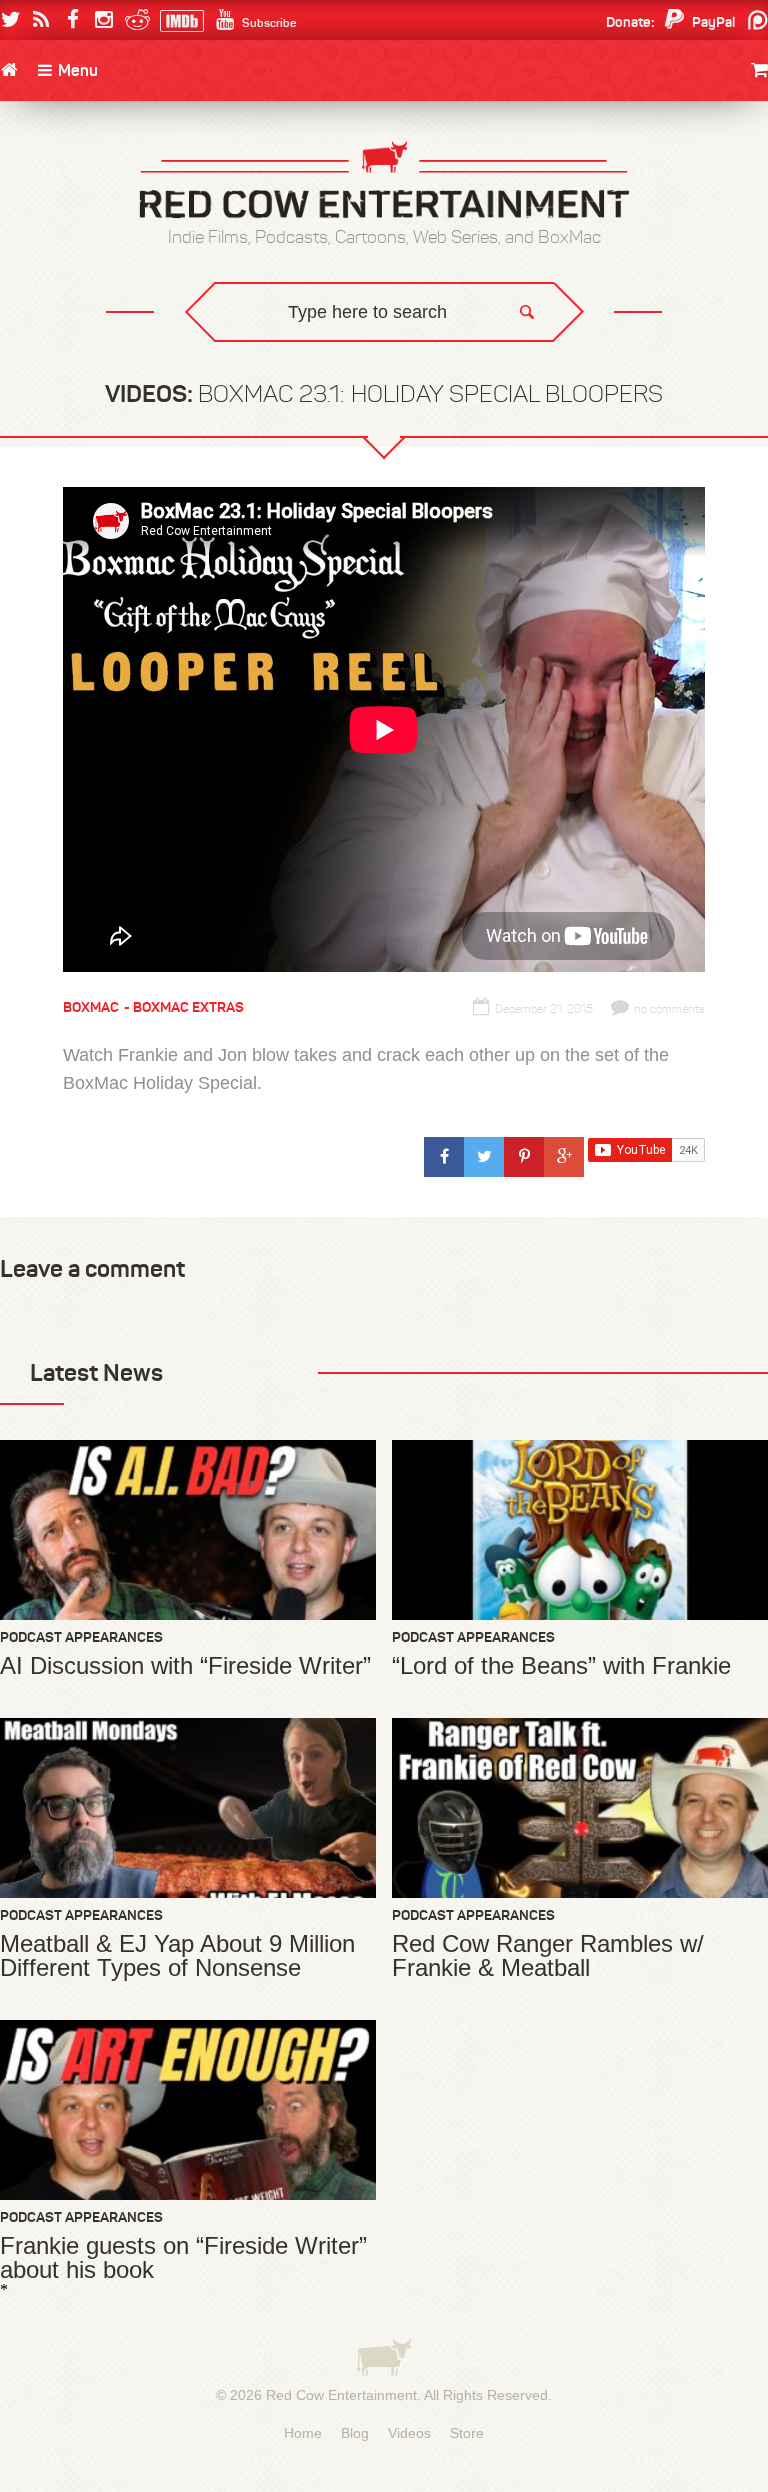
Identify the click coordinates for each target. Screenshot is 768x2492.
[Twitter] (10, 20)
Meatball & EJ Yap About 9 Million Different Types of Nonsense (177, 1956)
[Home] (9, 70)
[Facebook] (72, 20)
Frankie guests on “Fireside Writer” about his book (183, 2258)
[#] (444, 1157)
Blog (355, 2433)
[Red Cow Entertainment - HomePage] (384, 181)
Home (303, 2433)
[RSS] (41, 20)
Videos (409, 2433)
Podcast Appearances (81, 1637)
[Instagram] (103, 20)
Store (467, 2433)
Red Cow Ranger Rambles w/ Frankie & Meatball (548, 1956)
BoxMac (91, 1007)
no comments (669, 1009)
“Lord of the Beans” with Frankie (561, 1666)
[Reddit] (134, 20)
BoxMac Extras (188, 1007)
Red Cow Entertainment (341, 2395)
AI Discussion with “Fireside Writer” (185, 1666)
